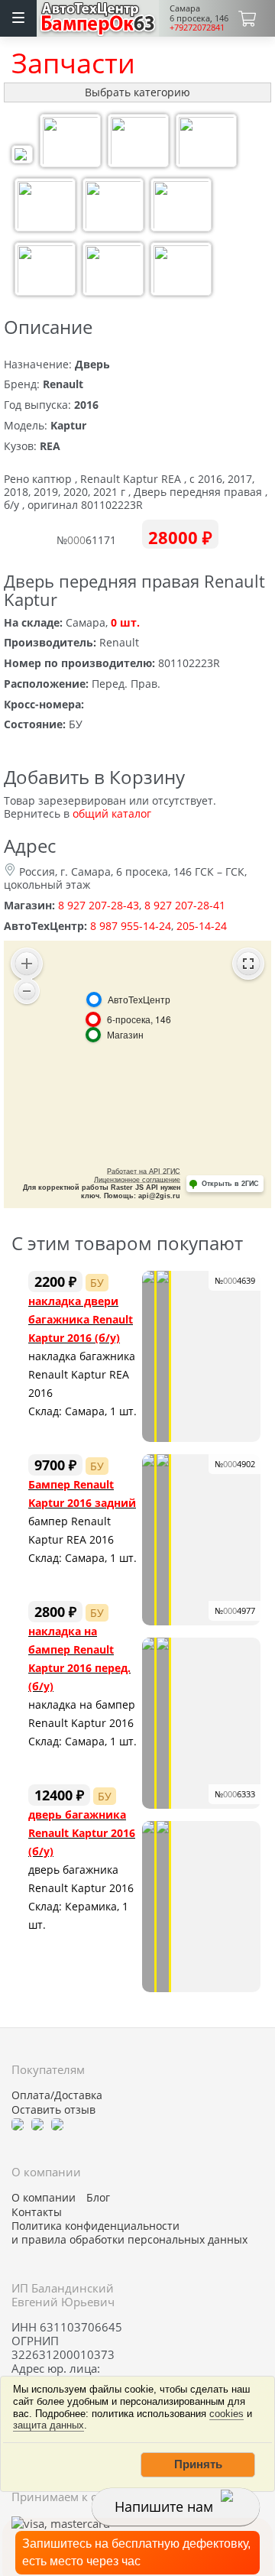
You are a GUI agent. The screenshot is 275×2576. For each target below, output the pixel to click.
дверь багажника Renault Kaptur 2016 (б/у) (82, 1833)
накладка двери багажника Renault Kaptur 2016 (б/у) (81, 1319)
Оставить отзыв (53, 2110)
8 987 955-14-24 (131, 926)
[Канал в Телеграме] (18, 2124)
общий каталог (112, 813)
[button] (198, 2464)
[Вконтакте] (37, 2124)
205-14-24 (202, 926)
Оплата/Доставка (57, 2095)
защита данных (49, 2425)
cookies (226, 2414)
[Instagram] (57, 2124)
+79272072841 (197, 27)
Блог (98, 2198)
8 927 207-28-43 (99, 905)
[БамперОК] (98, 16)
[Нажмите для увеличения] (22, 156)
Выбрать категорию (137, 92)
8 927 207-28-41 (185, 905)
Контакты (37, 2212)
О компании (44, 2198)
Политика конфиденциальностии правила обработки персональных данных (129, 2233)
